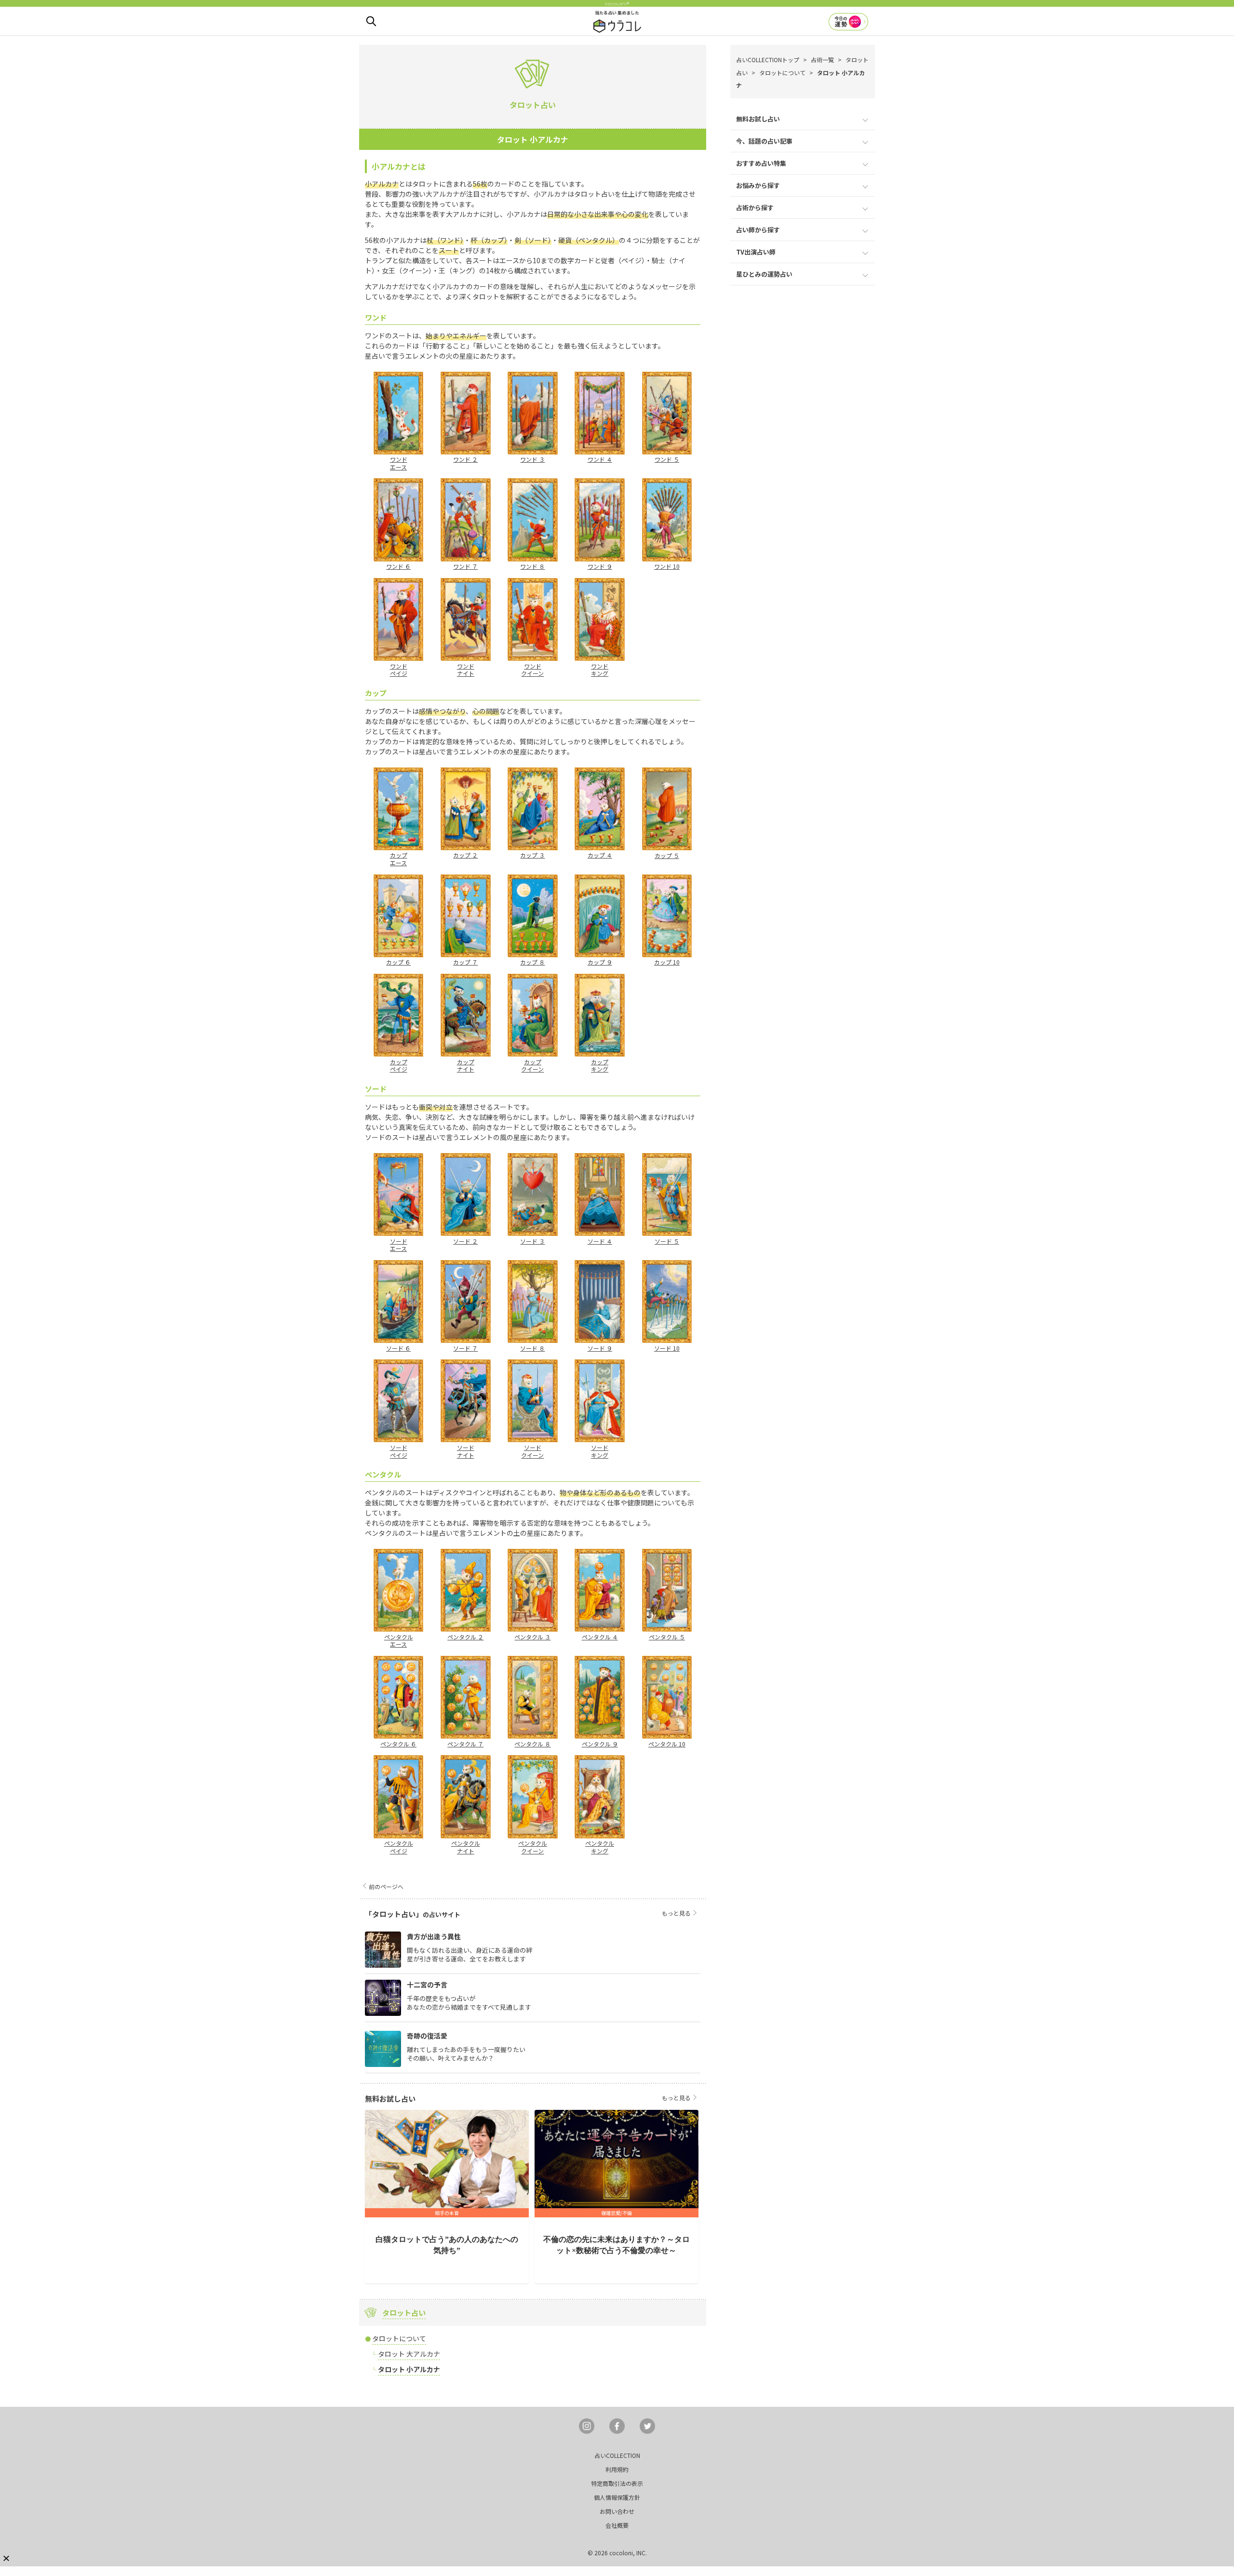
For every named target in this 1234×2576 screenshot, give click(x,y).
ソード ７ (465, 1348)
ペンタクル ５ (667, 1637)
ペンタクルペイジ (399, 1847)
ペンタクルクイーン (533, 1847)
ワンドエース (399, 463)
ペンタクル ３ (532, 1637)
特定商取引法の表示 (617, 2483)
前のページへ (386, 1886)
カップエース (399, 859)
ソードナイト (466, 1451)
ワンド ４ (600, 459)
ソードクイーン (532, 1451)
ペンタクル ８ (532, 1744)
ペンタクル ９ (600, 1744)
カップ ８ (532, 962)
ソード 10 (667, 1348)
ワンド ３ (532, 459)
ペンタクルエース (399, 1640)
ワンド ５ (667, 459)
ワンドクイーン (532, 670)
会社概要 (617, 2525)
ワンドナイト (466, 670)
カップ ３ (532, 855)
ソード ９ (600, 1348)
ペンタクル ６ (398, 1744)
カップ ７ (465, 962)
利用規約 (617, 2469)
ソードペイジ (399, 1451)
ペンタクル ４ (600, 1637)
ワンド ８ (532, 566)
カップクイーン (532, 1065)
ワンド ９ (600, 566)
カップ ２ (465, 855)
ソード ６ (398, 1348)
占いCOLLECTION (617, 2455)
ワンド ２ (465, 459)
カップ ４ (600, 855)
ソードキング (600, 1451)
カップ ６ (398, 962)
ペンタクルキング (600, 1847)
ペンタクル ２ (465, 1637)
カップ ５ (667, 855)
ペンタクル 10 (667, 1744)
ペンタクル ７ (465, 1744)
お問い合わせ (617, 2511)
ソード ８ (532, 1348)
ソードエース (399, 1245)
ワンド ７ (465, 566)
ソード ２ (465, 1241)
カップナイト (466, 1065)
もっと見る (676, 1913)
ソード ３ (532, 1241)
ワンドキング (600, 670)
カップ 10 (667, 962)
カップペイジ (399, 1065)
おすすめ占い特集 (761, 163)
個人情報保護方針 (617, 2497)
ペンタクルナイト (466, 1847)
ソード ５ (667, 1241)
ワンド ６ (398, 566)
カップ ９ (600, 962)
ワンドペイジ (399, 670)
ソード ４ (600, 1241)
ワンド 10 (667, 566)
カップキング (600, 1065)
